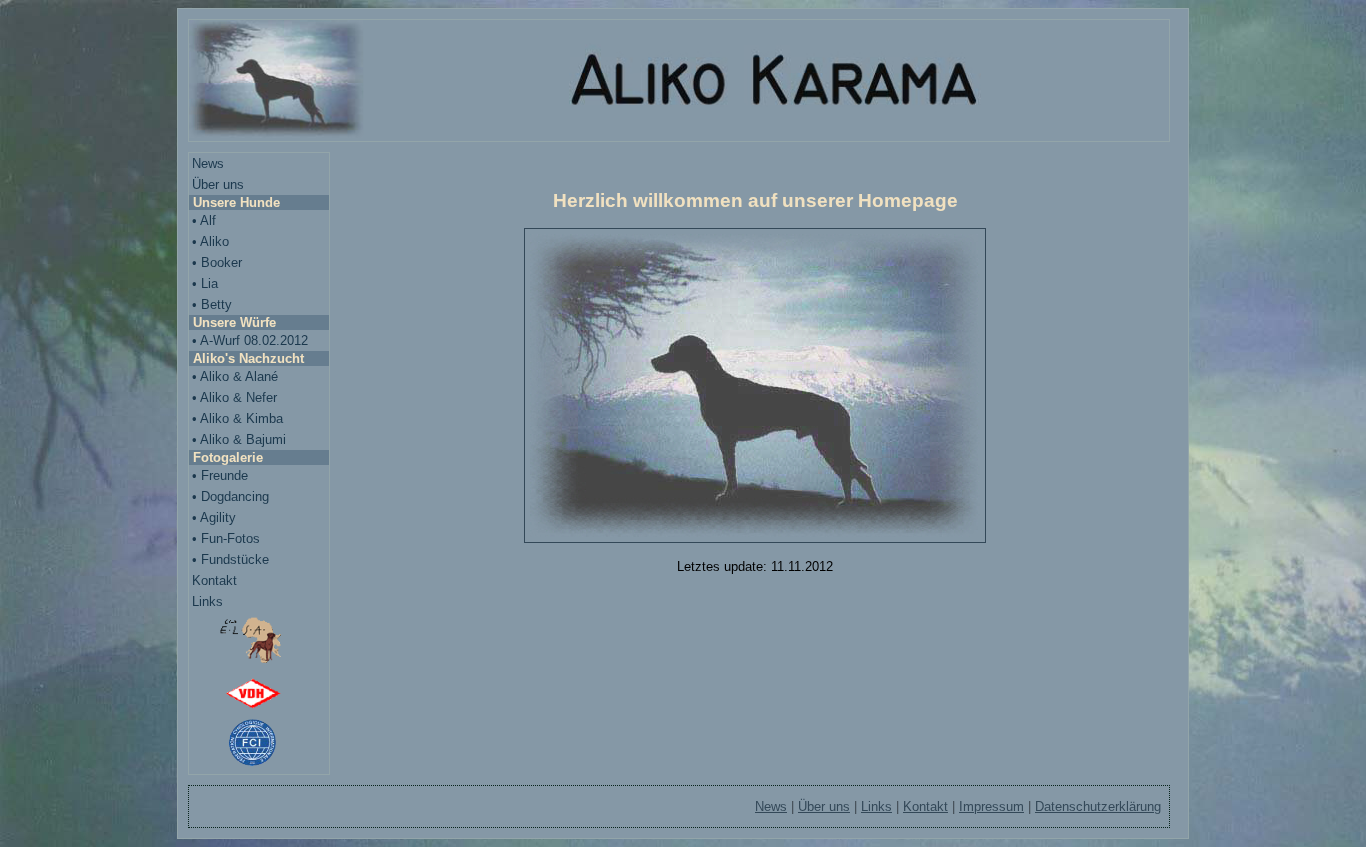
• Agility (214, 517)
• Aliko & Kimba (237, 418)
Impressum (991, 806)
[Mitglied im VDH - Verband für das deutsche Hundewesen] (259, 694)
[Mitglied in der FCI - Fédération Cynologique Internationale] (259, 744)
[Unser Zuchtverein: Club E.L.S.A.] (259, 643)
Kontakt (214, 580)
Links (207, 601)
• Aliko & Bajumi (239, 439)
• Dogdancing (230, 496)
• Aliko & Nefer (234, 397)
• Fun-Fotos (226, 538)
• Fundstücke (230, 559)
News (208, 163)
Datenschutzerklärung (1098, 806)
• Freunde (220, 475)
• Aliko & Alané (235, 376)
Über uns (218, 184)
